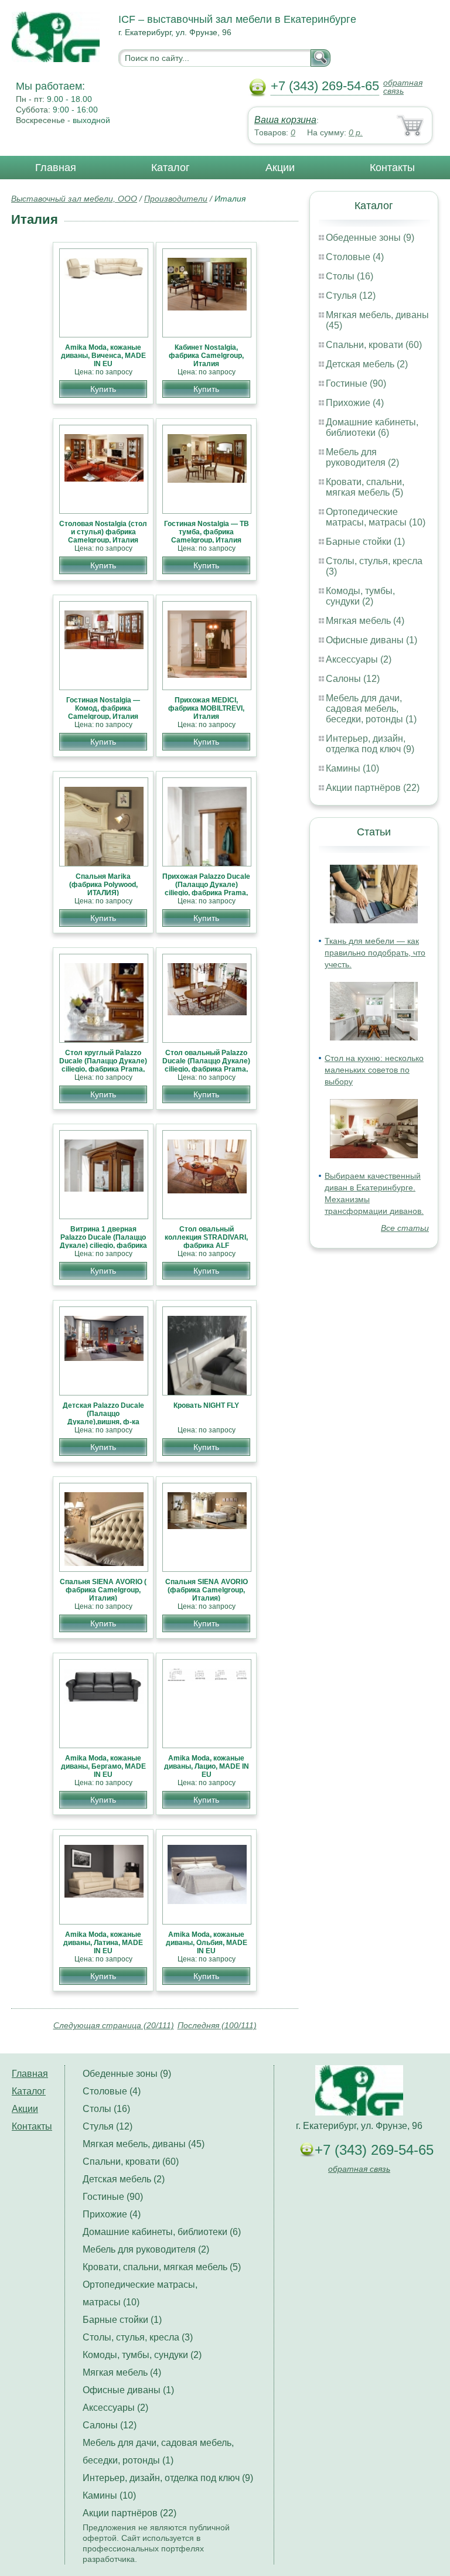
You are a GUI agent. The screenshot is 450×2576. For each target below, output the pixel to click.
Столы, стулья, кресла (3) (138, 2337)
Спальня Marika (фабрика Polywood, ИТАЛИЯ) (103, 885)
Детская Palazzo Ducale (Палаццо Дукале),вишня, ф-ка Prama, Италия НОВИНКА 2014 (103, 1422)
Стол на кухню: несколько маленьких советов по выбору (374, 1070)
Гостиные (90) (356, 383)
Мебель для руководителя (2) (362, 457)
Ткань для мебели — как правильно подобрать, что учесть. (375, 953)
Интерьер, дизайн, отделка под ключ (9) (370, 744)
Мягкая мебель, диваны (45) (144, 2144)
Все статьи (405, 1228)
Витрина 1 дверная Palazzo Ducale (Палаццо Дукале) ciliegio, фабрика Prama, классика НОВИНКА (103, 1246)
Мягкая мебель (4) (365, 621)
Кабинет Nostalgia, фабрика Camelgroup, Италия (206, 356)
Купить (103, 389)
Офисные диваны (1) (371, 640)
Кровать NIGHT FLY (206, 1405)
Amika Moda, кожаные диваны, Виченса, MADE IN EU (103, 356)
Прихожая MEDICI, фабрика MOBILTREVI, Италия (206, 708)
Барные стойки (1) (365, 542)
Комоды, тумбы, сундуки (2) (360, 596)
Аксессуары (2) (359, 659)
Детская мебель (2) (367, 364)
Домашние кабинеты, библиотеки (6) (372, 427)
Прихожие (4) (355, 403)
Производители (176, 199)
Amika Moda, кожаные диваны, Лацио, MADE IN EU (207, 1766)
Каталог (171, 168)
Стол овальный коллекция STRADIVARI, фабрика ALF (206, 1237)
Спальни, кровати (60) (374, 345)
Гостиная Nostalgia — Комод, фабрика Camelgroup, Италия (103, 708)
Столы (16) (350, 276)
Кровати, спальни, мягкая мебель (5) (365, 487)
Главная (56, 168)
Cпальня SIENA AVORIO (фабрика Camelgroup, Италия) (207, 1590)
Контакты (392, 168)
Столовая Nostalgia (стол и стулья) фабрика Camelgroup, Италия (103, 532)
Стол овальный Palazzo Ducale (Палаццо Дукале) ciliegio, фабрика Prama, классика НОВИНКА (206, 1065)
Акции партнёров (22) (373, 788)
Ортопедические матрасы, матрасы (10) (376, 517)
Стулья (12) (351, 296)
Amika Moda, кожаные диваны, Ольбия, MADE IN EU (207, 1943)
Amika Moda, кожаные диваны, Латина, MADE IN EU (103, 1943)
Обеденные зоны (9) (370, 238)
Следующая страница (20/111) (114, 2025)
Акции (280, 168)
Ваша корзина (285, 120)
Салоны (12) (353, 679)
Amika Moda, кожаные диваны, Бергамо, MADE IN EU (103, 1766)
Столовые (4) (355, 257)
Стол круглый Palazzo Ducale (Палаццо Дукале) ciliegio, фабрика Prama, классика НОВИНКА (103, 1065)
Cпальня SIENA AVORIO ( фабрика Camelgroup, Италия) (103, 1590)
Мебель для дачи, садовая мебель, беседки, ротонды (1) (371, 709)
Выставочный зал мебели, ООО (74, 199)
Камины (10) (352, 768)
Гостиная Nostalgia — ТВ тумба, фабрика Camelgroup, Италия (207, 532)
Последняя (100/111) (217, 2025)
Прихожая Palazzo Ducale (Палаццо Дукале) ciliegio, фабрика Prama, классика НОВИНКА (206, 889)
